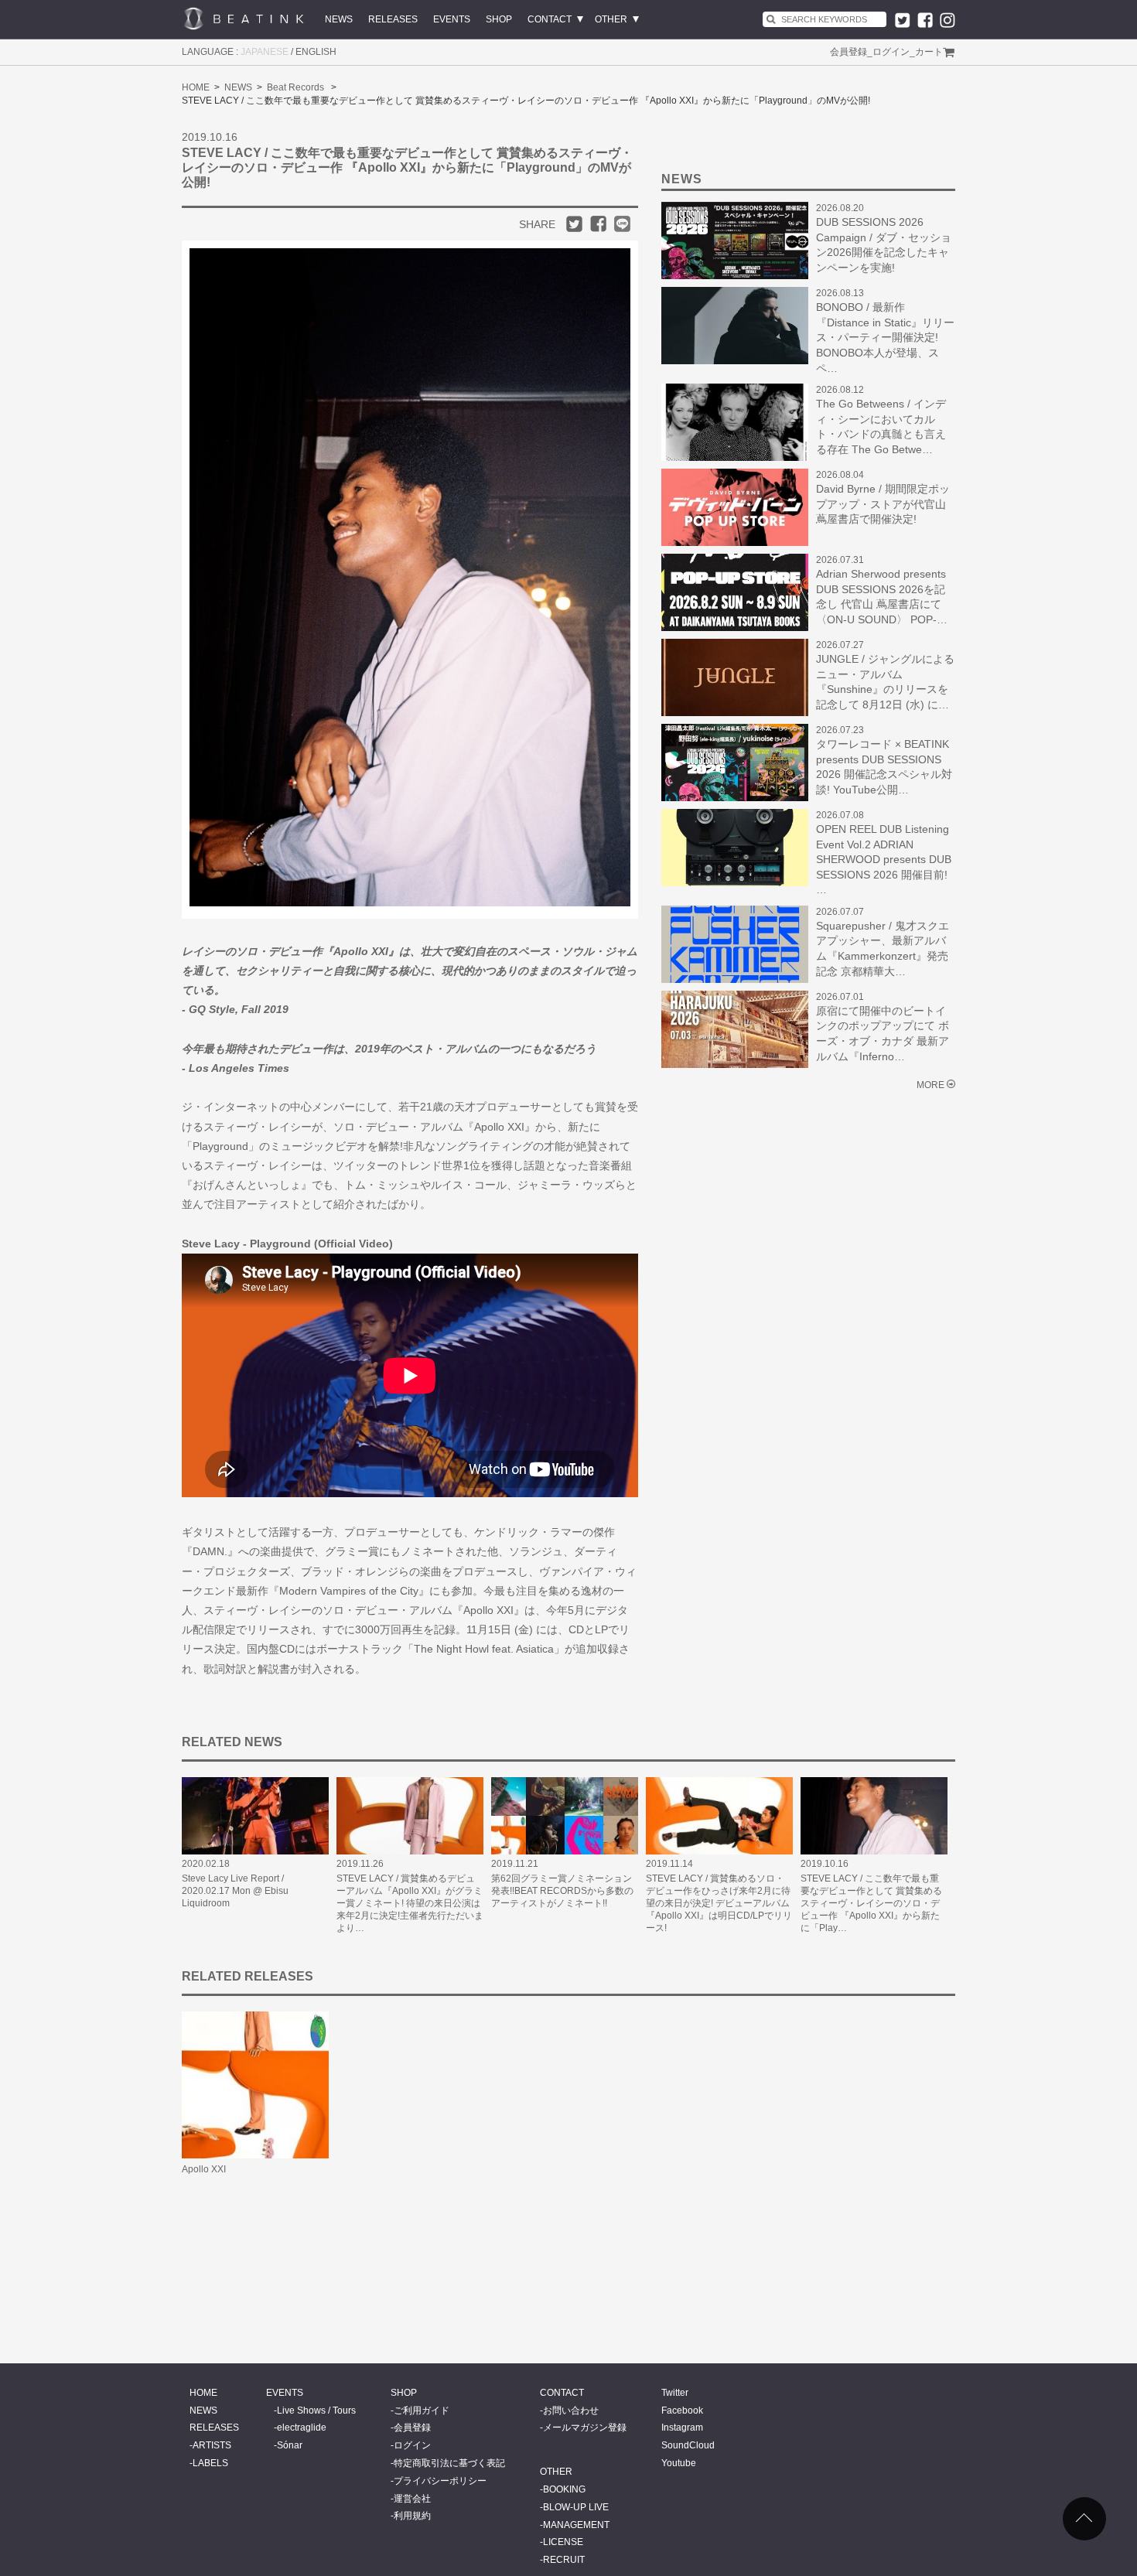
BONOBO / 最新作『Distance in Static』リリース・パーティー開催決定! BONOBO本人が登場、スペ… (885, 337)
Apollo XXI (204, 2169)
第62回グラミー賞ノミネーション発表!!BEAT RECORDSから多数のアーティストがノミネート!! (562, 1891)
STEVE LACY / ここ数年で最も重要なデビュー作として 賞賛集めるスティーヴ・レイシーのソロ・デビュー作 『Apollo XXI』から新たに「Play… (871, 1903)
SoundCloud (688, 2445)
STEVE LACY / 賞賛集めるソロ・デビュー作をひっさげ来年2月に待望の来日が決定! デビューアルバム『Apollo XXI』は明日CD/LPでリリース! (719, 1903)
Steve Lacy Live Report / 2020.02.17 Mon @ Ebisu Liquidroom (235, 1891)
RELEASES (393, 19)
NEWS (339, 19)
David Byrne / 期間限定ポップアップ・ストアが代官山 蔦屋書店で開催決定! (883, 504)
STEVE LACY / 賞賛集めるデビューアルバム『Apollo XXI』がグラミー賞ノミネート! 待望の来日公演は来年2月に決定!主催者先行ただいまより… (410, 1903)
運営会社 (412, 2499)
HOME (196, 87)
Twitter (675, 2393)
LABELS (210, 2463)
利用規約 (412, 2516)
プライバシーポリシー (440, 2481)
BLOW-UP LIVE (576, 2507)
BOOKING (564, 2489)
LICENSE (563, 2542)
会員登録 (848, 52)
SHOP (499, 19)
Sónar (290, 2445)
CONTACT (550, 19)
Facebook (682, 2411)
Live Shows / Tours (316, 2411)
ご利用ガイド (422, 2411)
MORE (930, 1085)
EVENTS (452, 19)
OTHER (611, 19)
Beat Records (295, 87)
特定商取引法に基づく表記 (449, 2463)
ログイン (891, 52)
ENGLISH (316, 52)
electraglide (302, 2428)
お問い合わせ (571, 2411)
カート (929, 52)
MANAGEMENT (576, 2525)
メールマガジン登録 (585, 2428)
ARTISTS (212, 2445)
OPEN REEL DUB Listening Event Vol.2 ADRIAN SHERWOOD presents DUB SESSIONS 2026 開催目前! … (884, 859)
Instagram (682, 2428)
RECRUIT (564, 2560)
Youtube (679, 2463)
